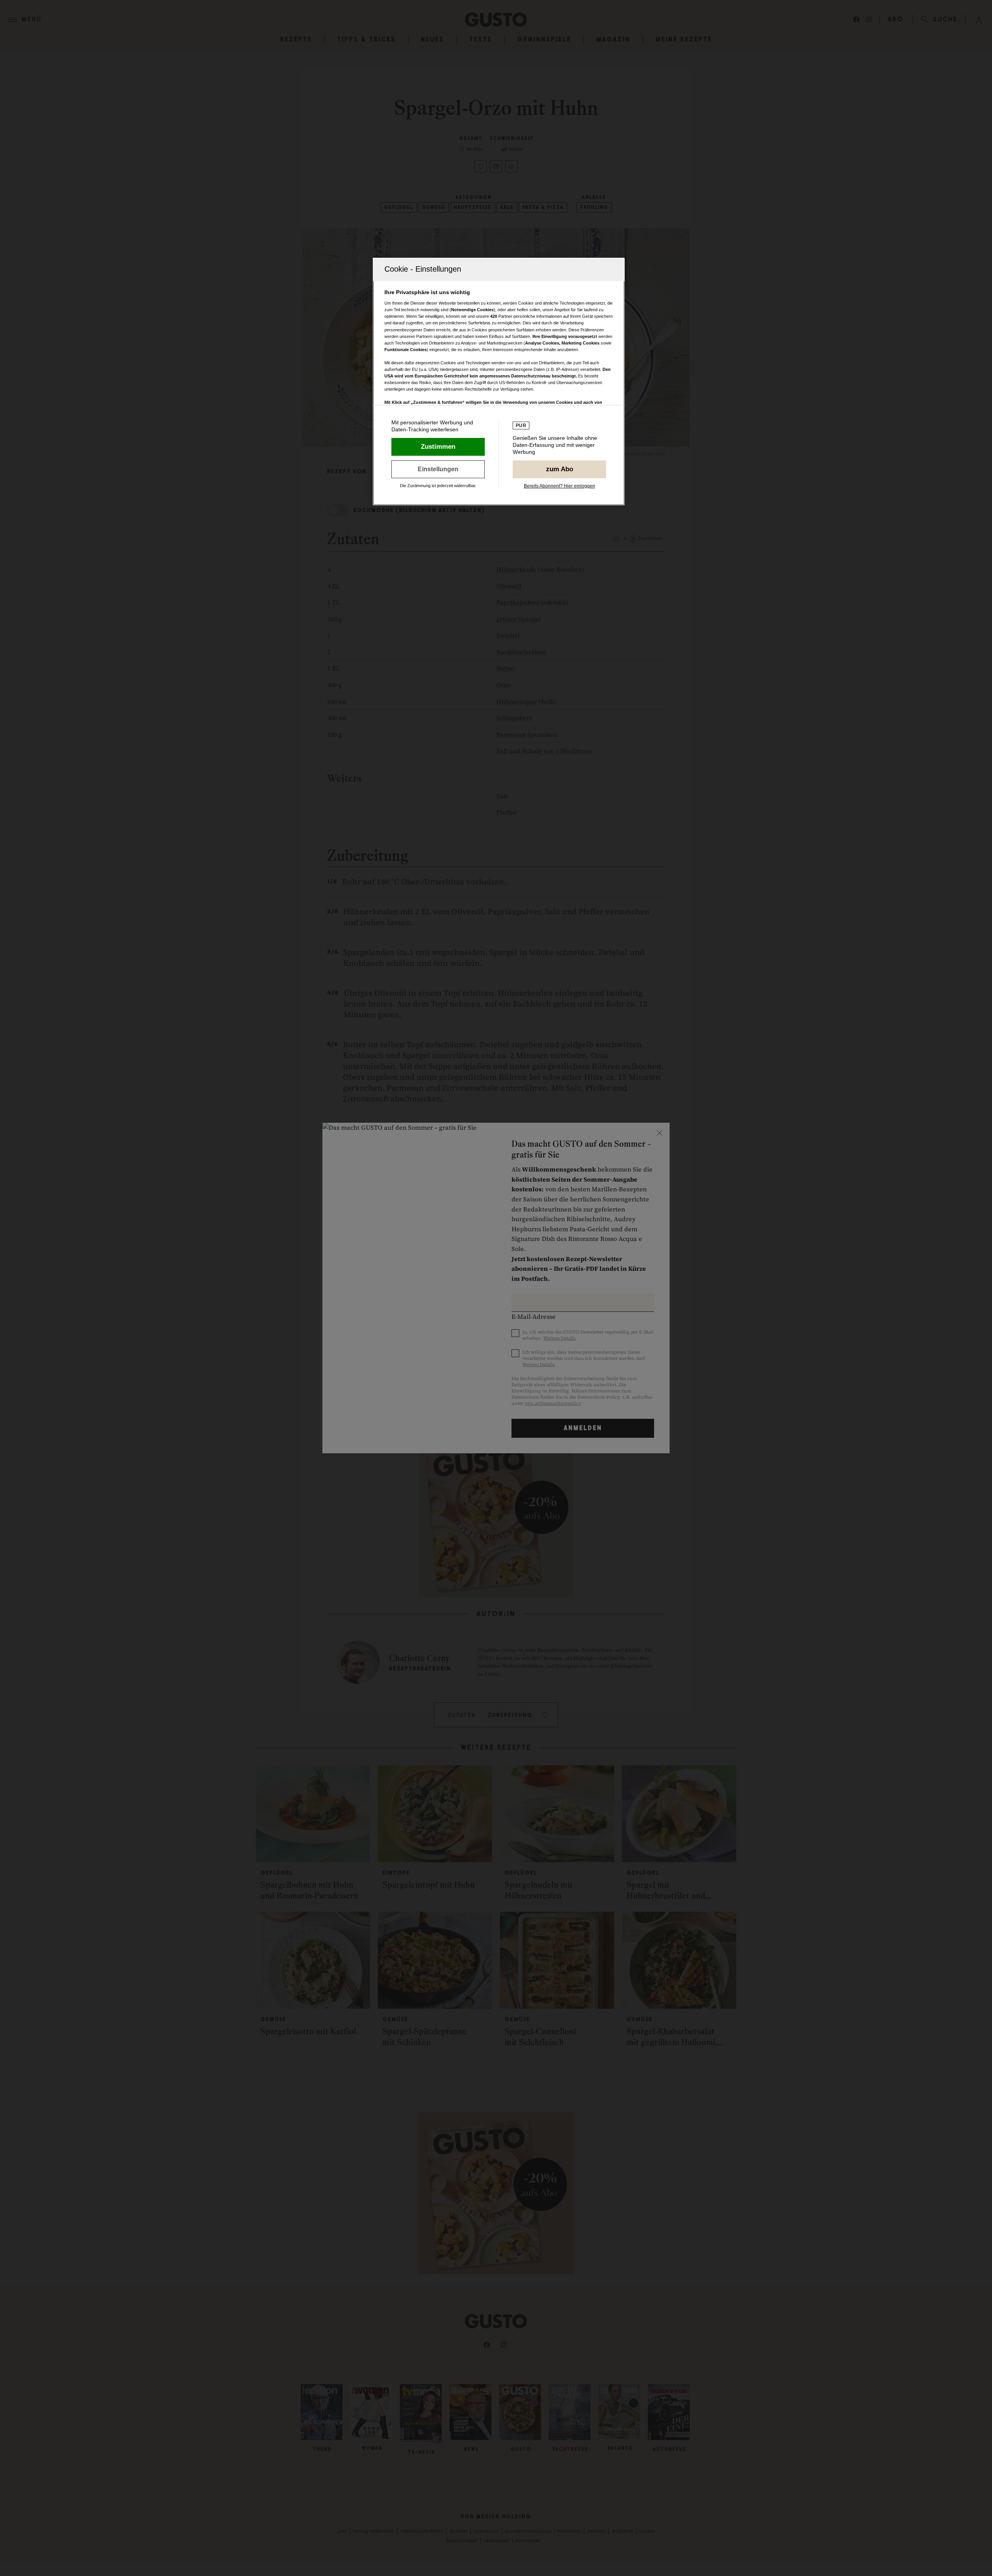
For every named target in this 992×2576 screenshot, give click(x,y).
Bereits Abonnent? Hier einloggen (560, 486)
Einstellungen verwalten (438, 469)
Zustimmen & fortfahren (438, 447)
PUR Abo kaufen (559, 469)
